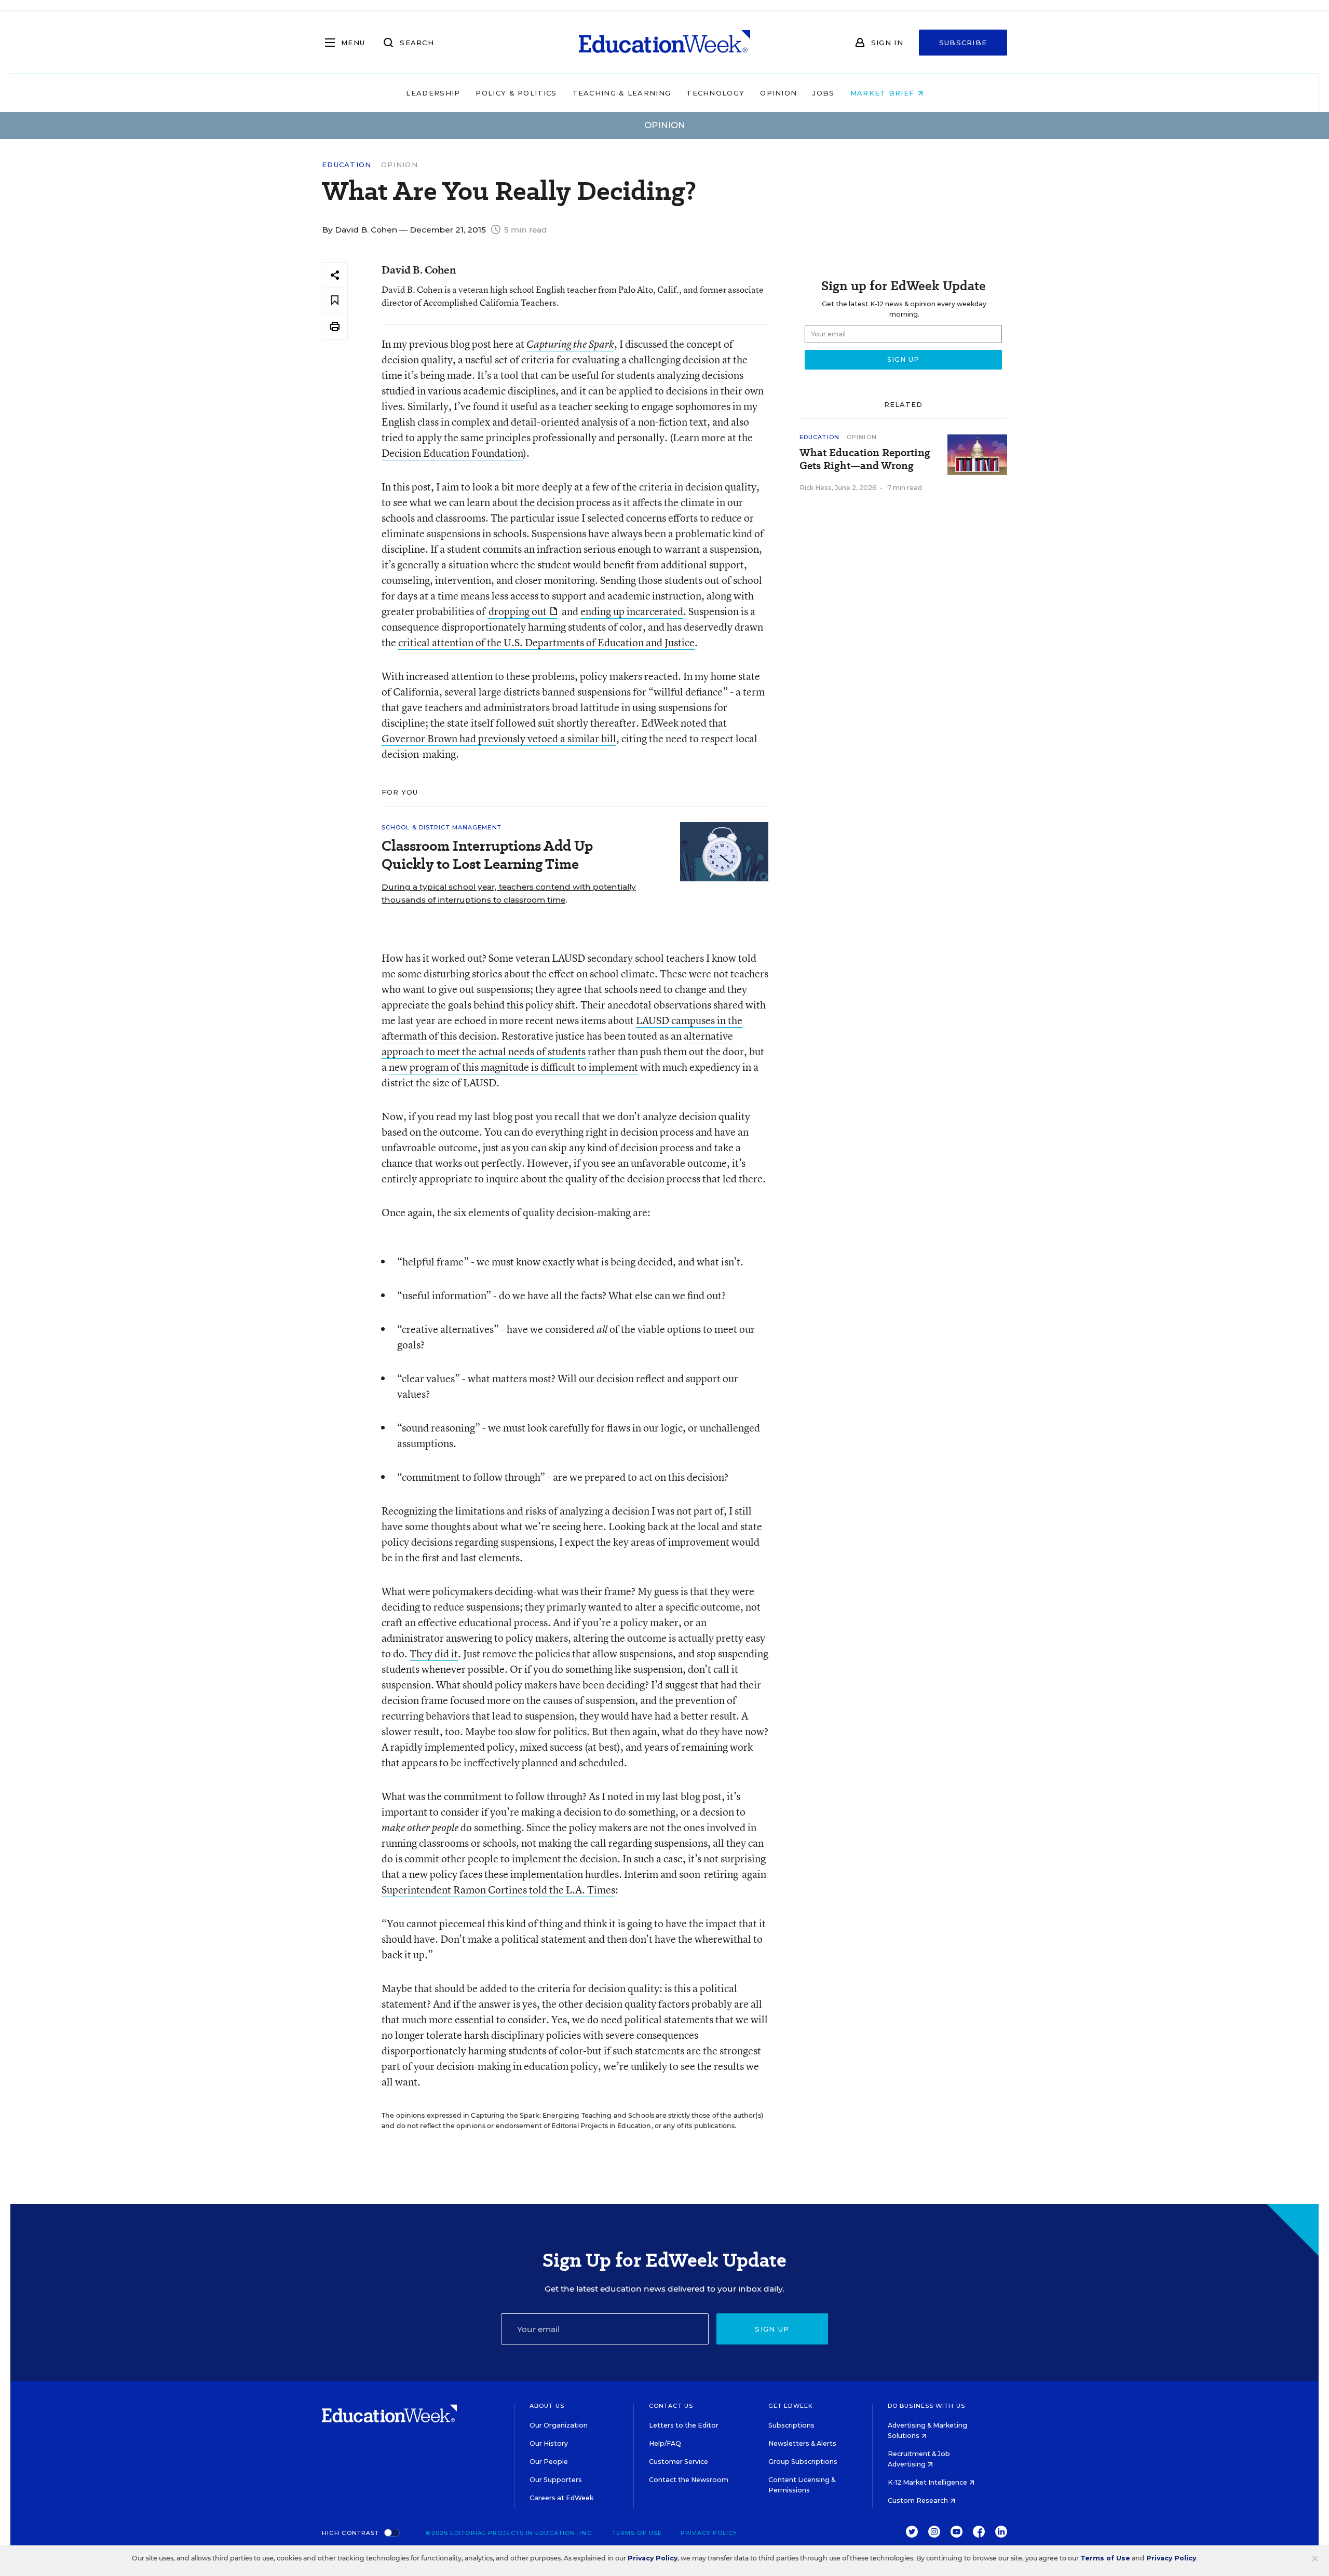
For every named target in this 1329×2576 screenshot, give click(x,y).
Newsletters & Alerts (802, 2443)
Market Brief (884, 93)
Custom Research (919, 2500)
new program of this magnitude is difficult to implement (513, 1067)
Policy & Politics (516, 93)
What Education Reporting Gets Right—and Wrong (865, 459)
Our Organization (559, 2425)
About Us (547, 2406)
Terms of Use (637, 2533)
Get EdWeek (791, 2406)
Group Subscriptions (803, 2462)
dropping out (518, 611)
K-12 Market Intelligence (928, 2482)
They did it (434, 1653)
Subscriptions (791, 2425)
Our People (549, 2462)
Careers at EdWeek (561, 2498)
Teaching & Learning (622, 93)
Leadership (433, 93)
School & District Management (442, 827)
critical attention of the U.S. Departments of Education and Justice (546, 642)
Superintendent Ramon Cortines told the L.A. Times (498, 1890)
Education (347, 165)
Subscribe (963, 43)
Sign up (772, 2329)
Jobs (823, 93)
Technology (715, 93)
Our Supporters (556, 2480)
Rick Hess (816, 488)
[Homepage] (664, 43)
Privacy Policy (709, 2533)
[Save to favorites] (335, 301)
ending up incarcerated (632, 611)
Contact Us (671, 2406)
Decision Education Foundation (452, 453)
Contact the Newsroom (689, 2480)
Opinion (778, 93)
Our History (549, 2443)
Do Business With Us (926, 2406)
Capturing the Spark (570, 344)
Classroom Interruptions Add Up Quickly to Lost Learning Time (487, 855)
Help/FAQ (665, 2443)
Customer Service (679, 2462)
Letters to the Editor (684, 2425)
